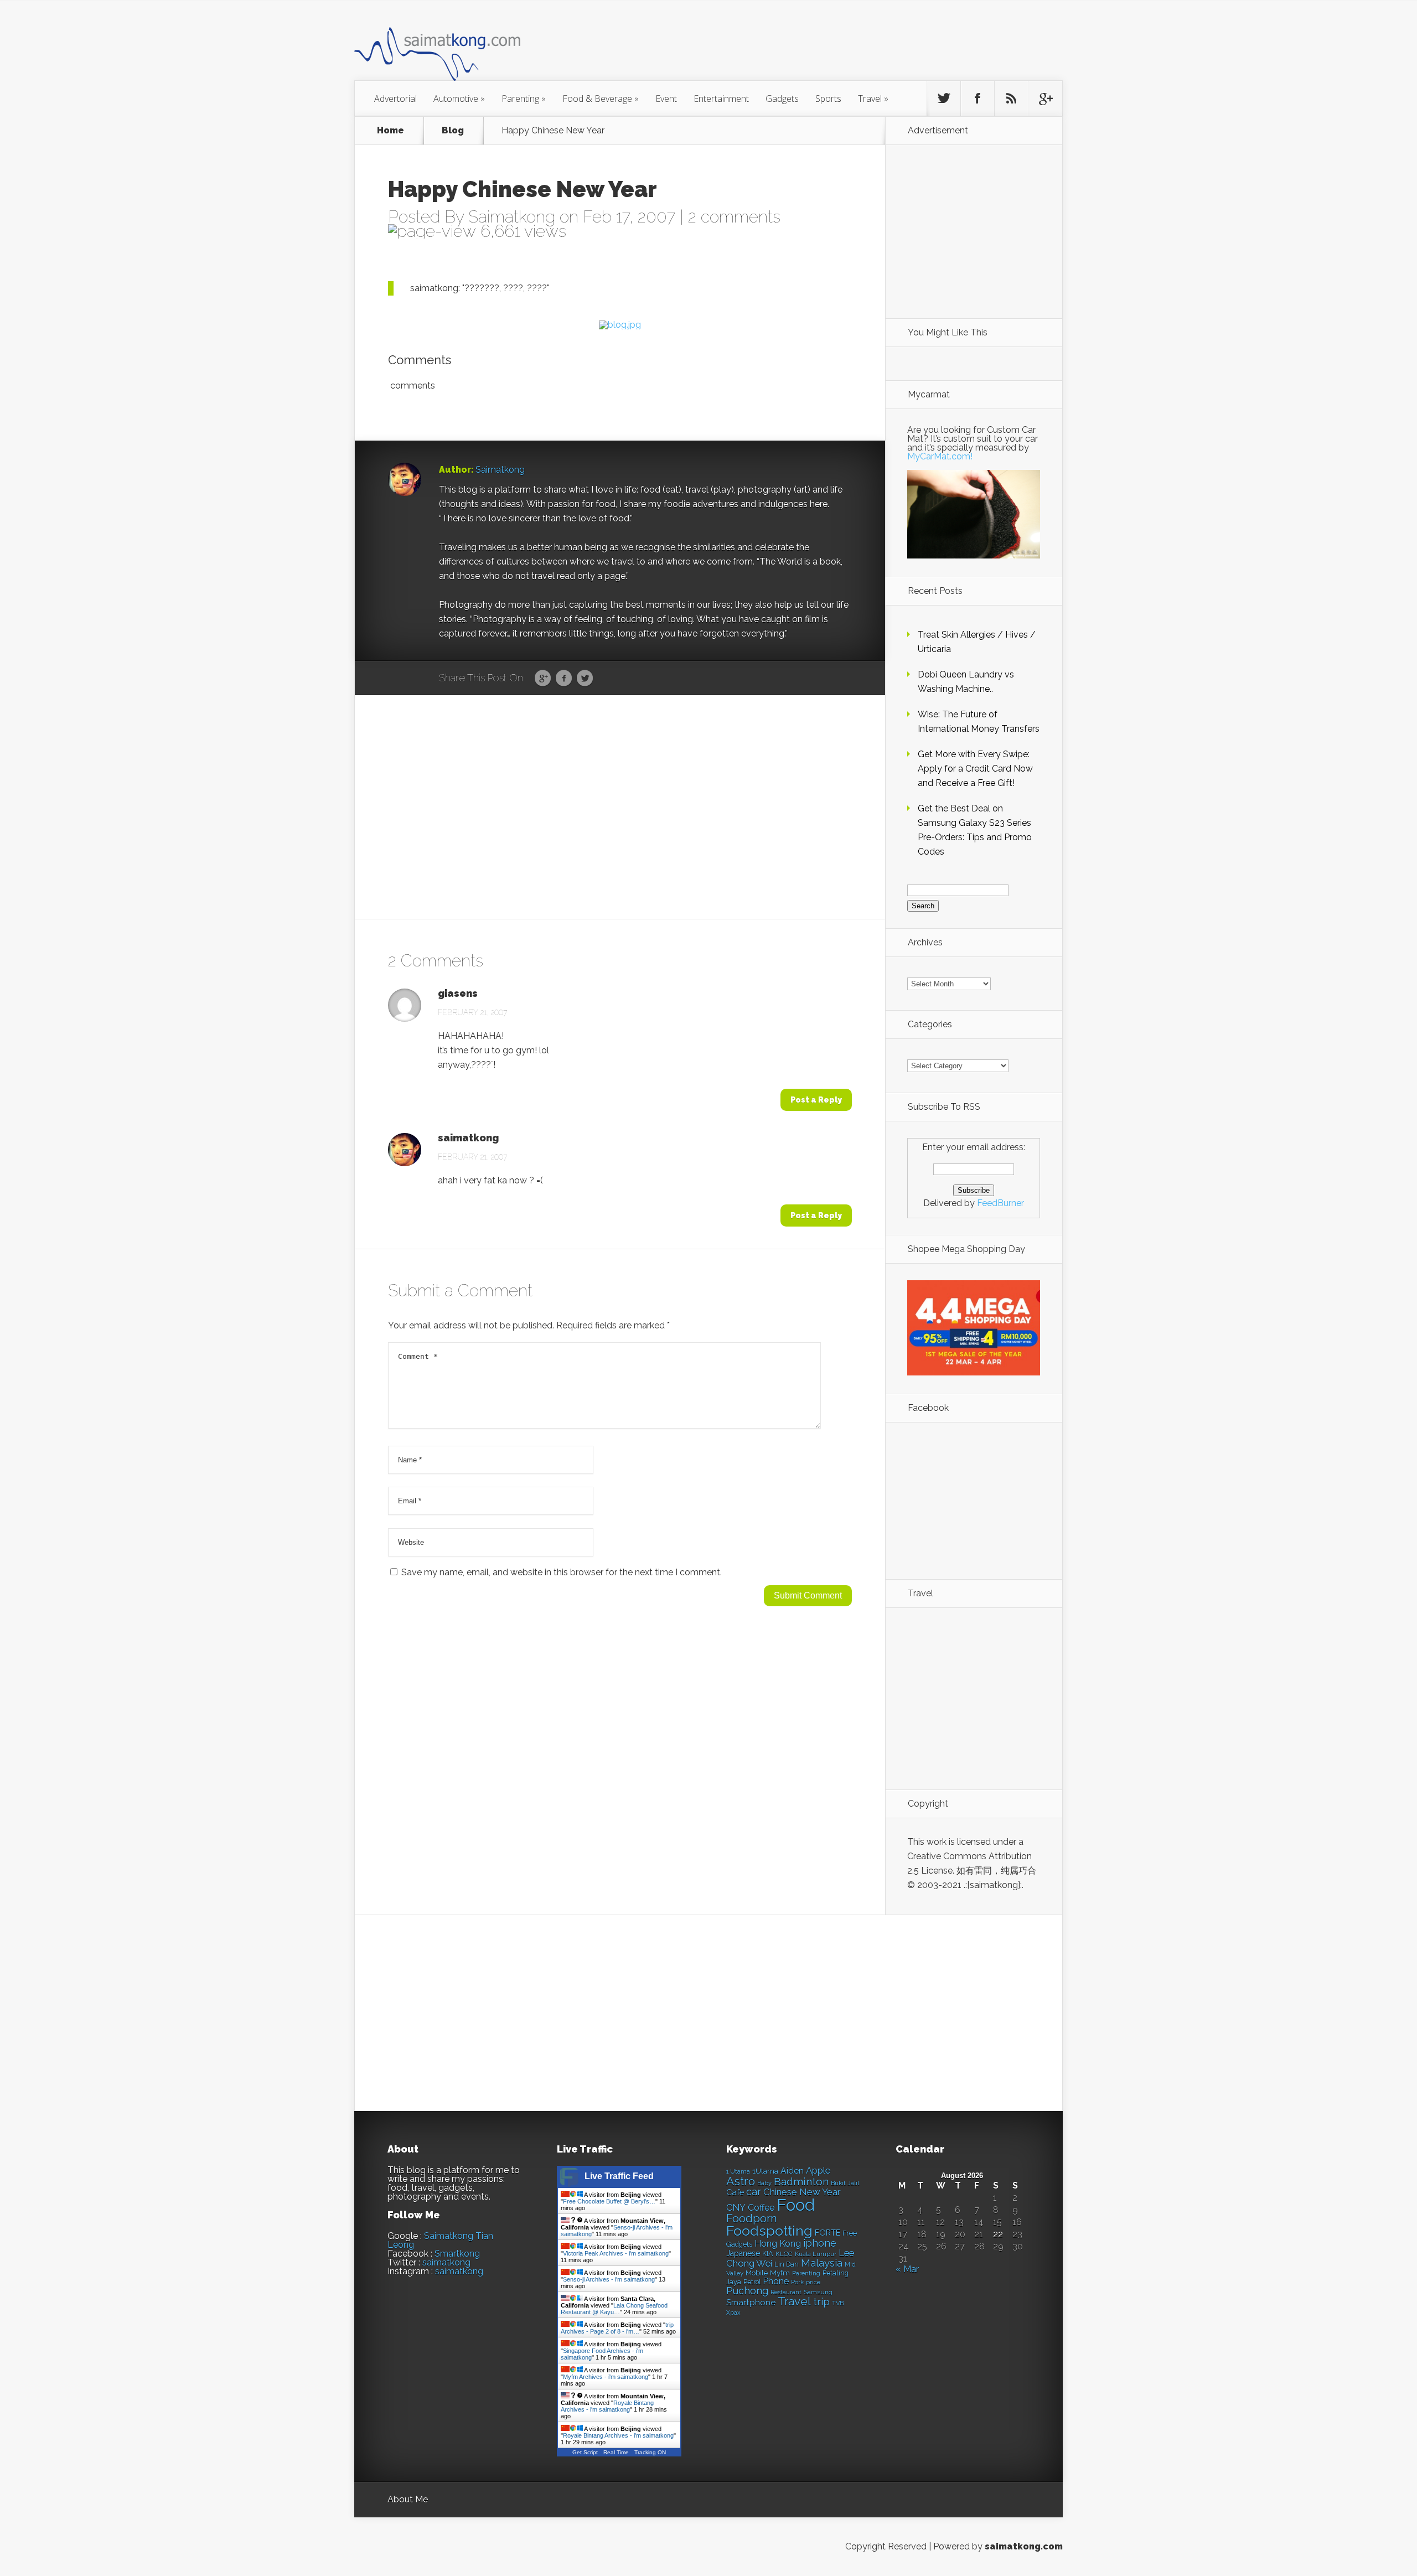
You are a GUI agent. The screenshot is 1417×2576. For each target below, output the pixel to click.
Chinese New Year (802, 2192)
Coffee (761, 2208)
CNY (736, 2208)
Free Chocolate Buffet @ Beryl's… (609, 2201)
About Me (408, 2499)
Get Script (585, 2452)
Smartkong (457, 2254)
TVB (838, 2303)
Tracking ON (650, 2452)
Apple (818, 2170)
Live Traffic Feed (619, 2176)
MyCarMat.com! (940, 456)
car (754, 2192)
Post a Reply (816, 1100)
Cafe (735, 2192)
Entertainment (721, 99)
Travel (873, 99)
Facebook (564, 679)
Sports (828, 99)
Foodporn (752, 2218)
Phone (776, 2281)
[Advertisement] (769, 46)
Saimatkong (512, 217)
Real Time (616, 2452)
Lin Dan (787, 2264)
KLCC (784, 2254)
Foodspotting (769, 2231)
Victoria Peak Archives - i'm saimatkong (616, 2253)
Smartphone (751, 2303)
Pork (797, 2282)
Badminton (801, 2181)
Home (391, 131)
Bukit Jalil (845, 2183)
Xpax (733, 2313)
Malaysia (822, 2263)
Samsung (818, 2292)
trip (821, 2302)
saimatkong (468, 1138)
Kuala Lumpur (816, 2254)
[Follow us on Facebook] (978, 99)
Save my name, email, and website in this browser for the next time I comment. (562, 1572)
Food (796, 2205)
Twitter (585, 679)
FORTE (828, 2233)
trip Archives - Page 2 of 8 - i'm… (617, 2328)
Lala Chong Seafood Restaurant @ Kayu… (614, 2309)
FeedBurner (1000, 1203)
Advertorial (395, 99)
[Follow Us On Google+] (1045, 99)
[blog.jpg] (620, 325)
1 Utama (738, 2171)
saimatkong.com (1024, 2546)
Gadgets (782, 99)
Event (666, 99)
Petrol (752, 2282)
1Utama (765, 2171)
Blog (453, 131)
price (813, 2282)
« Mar (907, 2269)
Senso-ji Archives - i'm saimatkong (609, 2279)
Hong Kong (778, 2244)
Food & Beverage (601, 99)
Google (543, 679)
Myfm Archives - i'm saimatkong (606, 2377)
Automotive (459, 99)
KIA (768, 2254)
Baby (764, 2183)
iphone (820, 2243)
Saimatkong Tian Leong (440, 2240)
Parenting (524, 99)
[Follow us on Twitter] (944, 99)
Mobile (757, 2273)
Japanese (743, 2253)
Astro (741, 2181)
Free (850, 2233)
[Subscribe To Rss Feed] (1011, 99)
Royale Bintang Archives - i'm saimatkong (607, 2406)
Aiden (792, 2171)
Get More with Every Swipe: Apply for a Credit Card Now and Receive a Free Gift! (975, 769)
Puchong (747, 2291)
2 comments (734, 217)
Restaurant (786, 2292)
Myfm (780, 2273)
